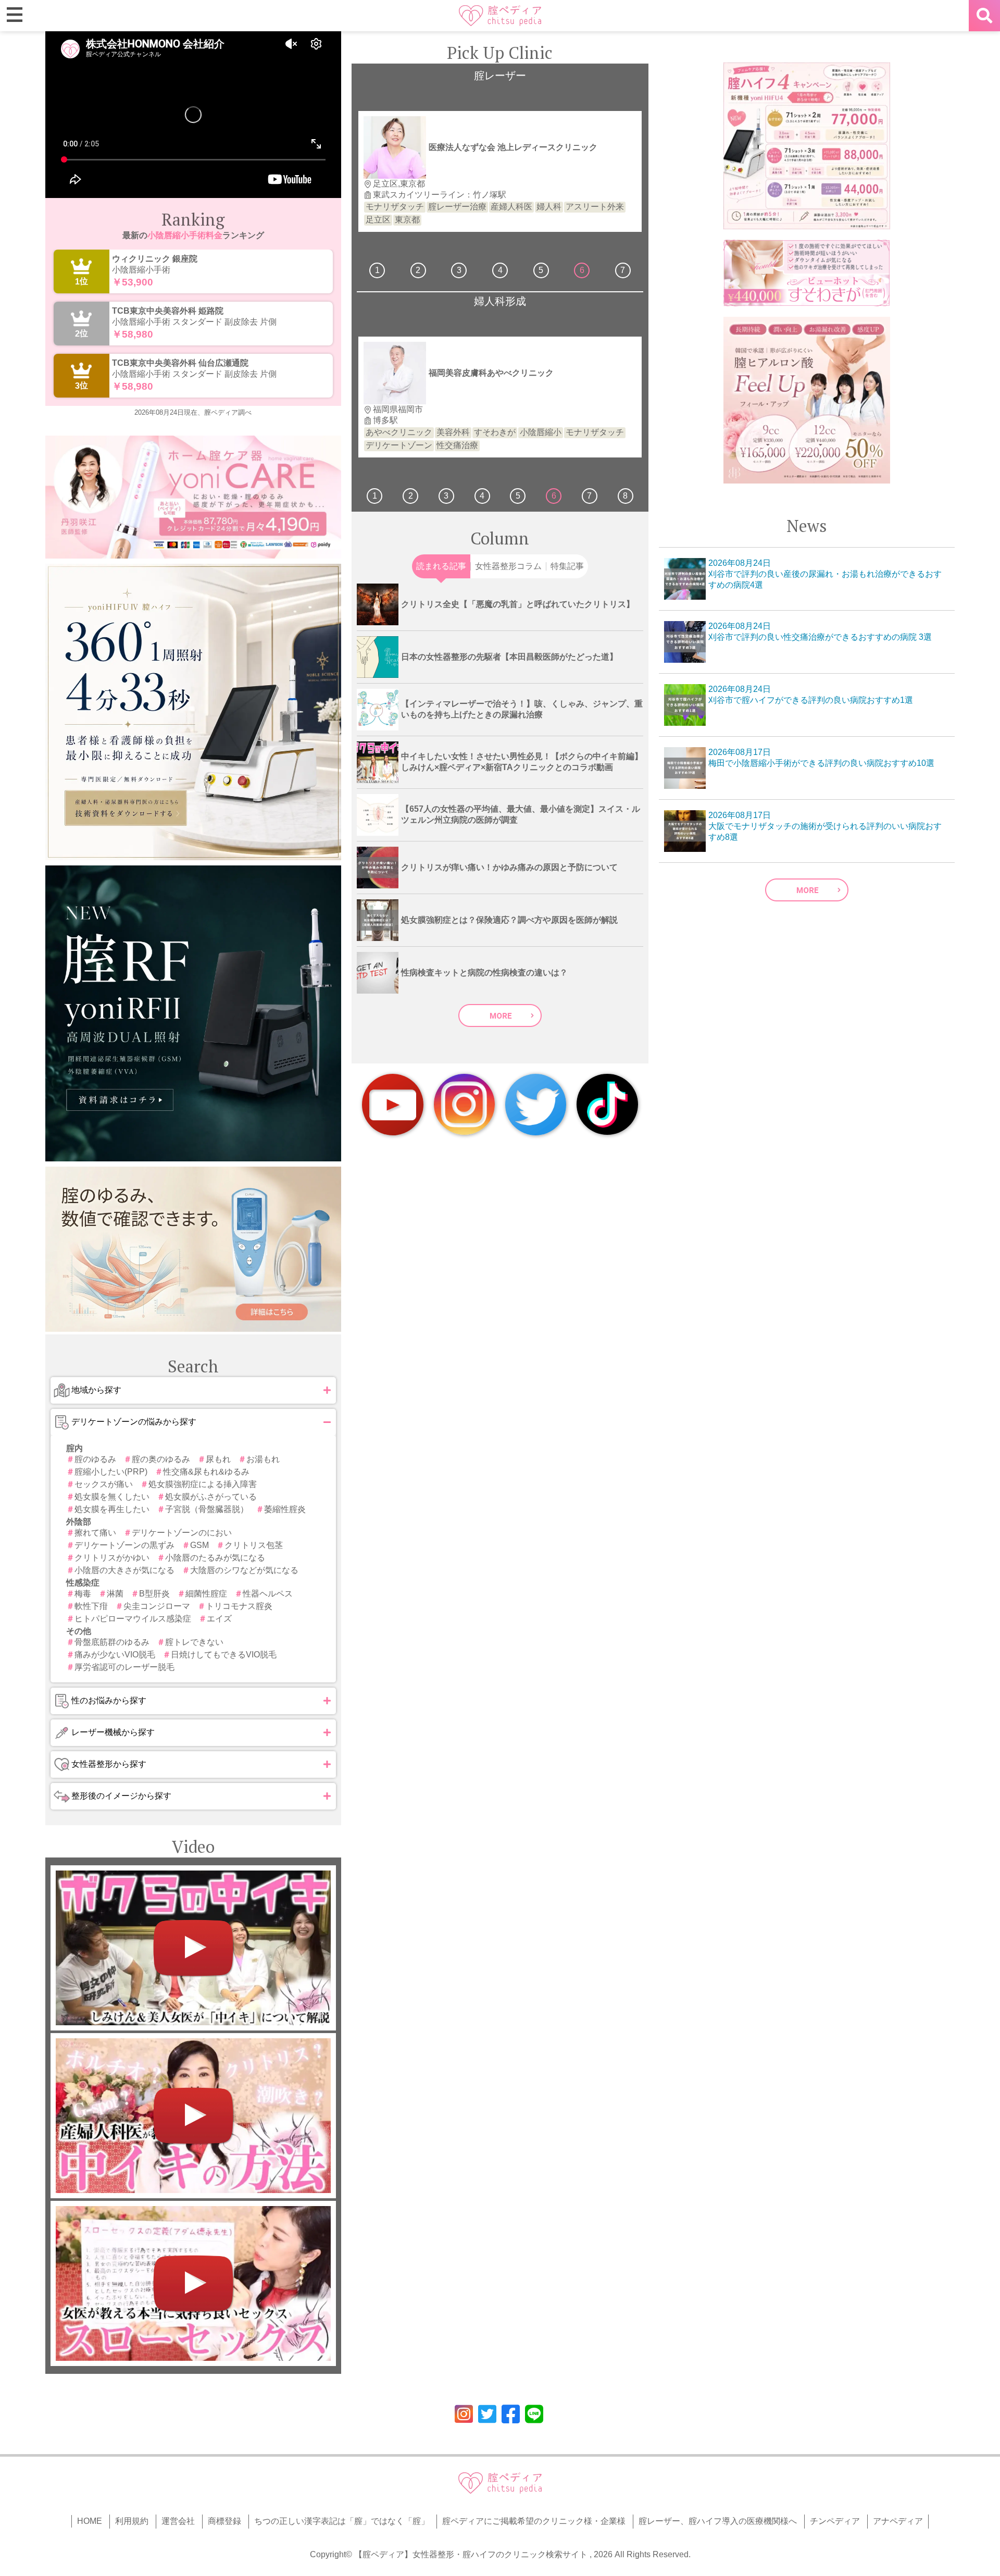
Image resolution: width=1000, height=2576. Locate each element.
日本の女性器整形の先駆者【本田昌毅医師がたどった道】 (509, 657)
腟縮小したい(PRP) (111, 1472)
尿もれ (218, 1459)
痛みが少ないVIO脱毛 (115, 1655)
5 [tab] (541, 270)
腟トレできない (194, 1642)
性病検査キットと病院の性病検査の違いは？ (484, 973)
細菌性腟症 (206, 1594)
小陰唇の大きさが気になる (124, 1570)
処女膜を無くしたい (112, 1497)
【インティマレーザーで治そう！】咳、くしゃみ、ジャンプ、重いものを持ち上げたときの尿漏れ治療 (522, 709)
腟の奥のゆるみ (161, 1459)
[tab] (441, 566)
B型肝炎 (154, 1594)
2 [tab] (418, 270)
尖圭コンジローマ (157, 1606)
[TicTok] (607, 1104)
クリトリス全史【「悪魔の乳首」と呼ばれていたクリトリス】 (518, 604)
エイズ (219, 1619)
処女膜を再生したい (112, 1509)
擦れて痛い (95, 1533)
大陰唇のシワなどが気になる (244, 1570)
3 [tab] (459, 270)
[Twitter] (536, 1105)
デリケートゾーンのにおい (182, 1533)
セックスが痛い (104, 1484)
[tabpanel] (500, 171)
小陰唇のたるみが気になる (215, 1558)
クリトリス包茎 (254, 1545)
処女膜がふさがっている (211, 1497)
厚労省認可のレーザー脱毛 (124, 1667)
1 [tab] (377, 270)
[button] (193, 1390)
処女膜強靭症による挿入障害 (203, 1484)
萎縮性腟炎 (285, 1509)
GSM (199, 1545)
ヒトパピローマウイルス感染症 (133, 1619)
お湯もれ (263, 1459)
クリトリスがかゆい (112, 1558)
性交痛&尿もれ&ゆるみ (206, 1472)
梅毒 (83, 1594)
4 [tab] (500, 270)
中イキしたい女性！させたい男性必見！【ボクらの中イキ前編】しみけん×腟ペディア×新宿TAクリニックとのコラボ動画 (522, 762)
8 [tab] (625, 496)
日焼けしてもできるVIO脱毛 (224, 1655)
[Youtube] (393, 1105)
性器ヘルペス (268, 1594)
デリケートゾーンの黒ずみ (124, 1545)
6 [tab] (582, 270)
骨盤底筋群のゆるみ (112, 1642)
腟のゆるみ (95, 1459)
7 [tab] (623, 270)
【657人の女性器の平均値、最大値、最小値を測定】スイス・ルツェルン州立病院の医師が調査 (521, 814)
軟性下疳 (91, 1606)
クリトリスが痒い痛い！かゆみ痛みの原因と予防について (509, 867)
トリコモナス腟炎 (239, 1606)
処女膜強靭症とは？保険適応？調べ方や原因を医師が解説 (509, 920)
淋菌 (115, 1594)
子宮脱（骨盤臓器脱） (207, 1509)
